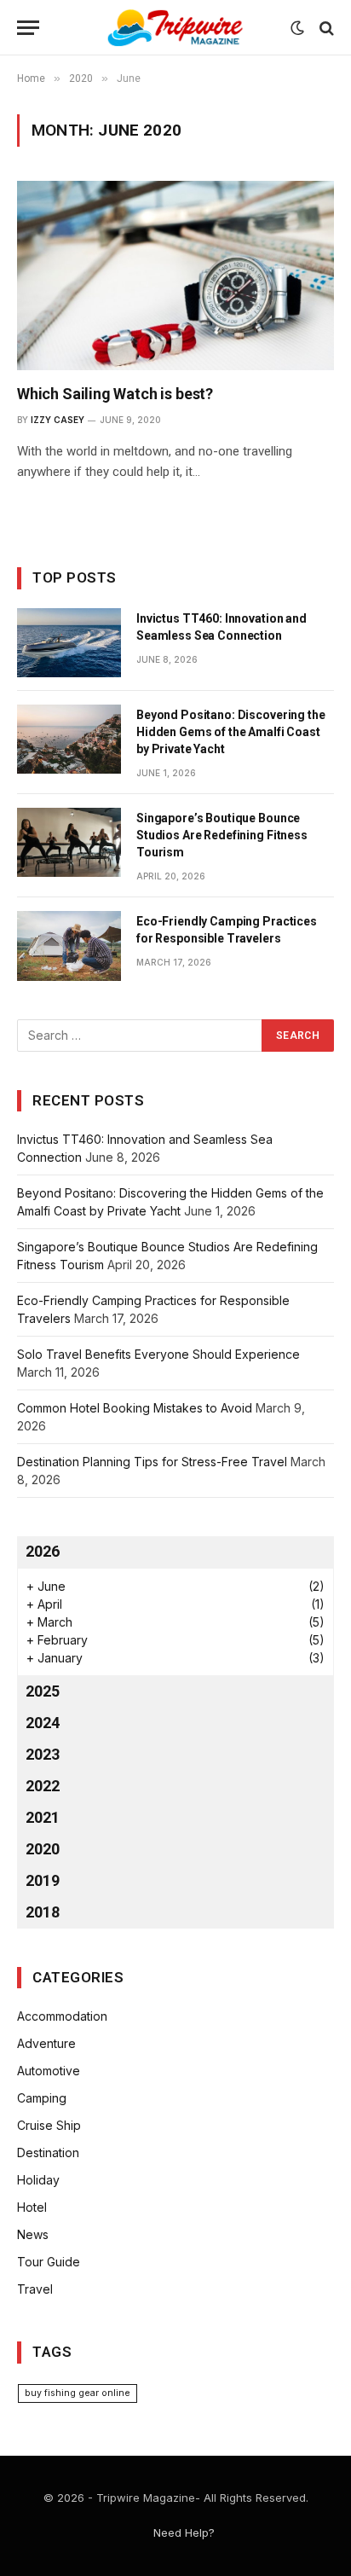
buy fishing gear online (78, 2393)
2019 (43, 1880)
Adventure (46, 2043)
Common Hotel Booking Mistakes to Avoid (135, 1408)
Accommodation (62, 2016)
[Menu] (28, 28)
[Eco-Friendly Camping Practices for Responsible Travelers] (69, 946)
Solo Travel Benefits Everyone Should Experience (158, 1354)
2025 (43, 1691)
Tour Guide (49, 2262)
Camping (42, 2098)
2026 (43, 1551)
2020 (43, 1849)
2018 (43, 1912)
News (33, 2234)
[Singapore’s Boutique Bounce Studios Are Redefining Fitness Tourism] (69, 842)
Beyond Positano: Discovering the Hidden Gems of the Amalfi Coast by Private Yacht (231, 732)
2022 (43, 1786)
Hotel (32, 2207)
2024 (43, 1723)
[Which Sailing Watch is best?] (175, 275)
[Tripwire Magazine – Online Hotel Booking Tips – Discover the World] (175, 28)
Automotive (49, 2071)
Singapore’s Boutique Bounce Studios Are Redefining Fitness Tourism (222, 835)
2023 (43, 1754)
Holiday (38, 2180)
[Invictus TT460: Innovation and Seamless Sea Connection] (69, 643)
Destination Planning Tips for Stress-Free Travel (152, 1462)
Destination (48, 2152)
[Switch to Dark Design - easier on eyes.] (297, 28)
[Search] (325, 28)
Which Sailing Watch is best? (115, 394)
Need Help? (184, 2532)
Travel (35, 2289)
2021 (43, 1817)
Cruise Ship (49, 2125)
